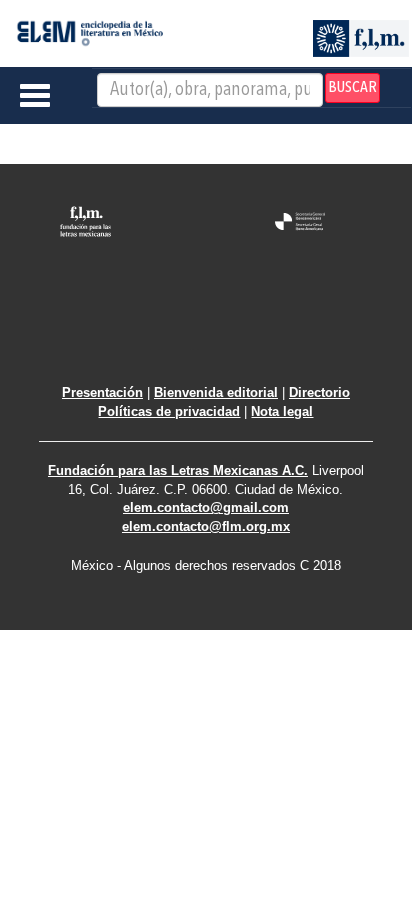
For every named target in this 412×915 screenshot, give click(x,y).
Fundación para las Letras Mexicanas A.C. (178, 470)
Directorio (319, 392)
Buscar (352, 88)
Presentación (102, 392)
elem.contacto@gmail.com (206, 507)
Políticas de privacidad (169, 411)
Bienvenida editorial (216, 392)
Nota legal (282, 411)
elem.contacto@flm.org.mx (206, 526)
